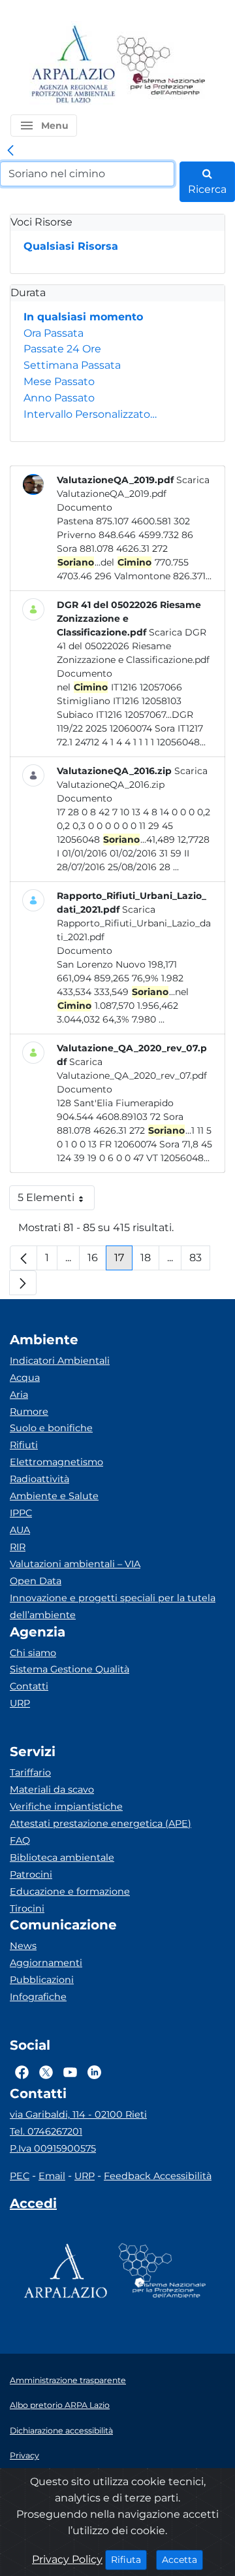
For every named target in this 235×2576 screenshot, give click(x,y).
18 (150, 1261)
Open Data (36, 1581)
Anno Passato (59, 398)
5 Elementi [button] (56, 1201)
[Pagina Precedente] (23, 1258)
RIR (18, 1547)
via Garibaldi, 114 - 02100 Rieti (78, 2114)
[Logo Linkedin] (94, 2072)
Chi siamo (33, 1653)
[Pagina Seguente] (23, 1283)
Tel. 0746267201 (46, 2131)
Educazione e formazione (70, 1891)
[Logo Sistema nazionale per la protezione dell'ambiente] (161, 65)
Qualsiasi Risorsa (71, 246)
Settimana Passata (72, 365)
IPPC (21, 1513)
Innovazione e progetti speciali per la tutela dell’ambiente (113, 1606)
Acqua (25, 1378)
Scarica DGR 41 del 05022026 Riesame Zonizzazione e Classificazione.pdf (133, 646)
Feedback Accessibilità (158, 2176)
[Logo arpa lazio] (73, 65)
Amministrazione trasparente (68, 2380)
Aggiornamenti (46, 1963)
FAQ (20, 1840)
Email (52, 2176)
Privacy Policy (67, 2559)
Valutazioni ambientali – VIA (75, 1564)
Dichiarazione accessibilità (61, 2431)
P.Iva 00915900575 (53, 2148)
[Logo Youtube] (70, 2072)
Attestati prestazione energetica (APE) (101, 1823)
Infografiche (38, 1997)
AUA (20, 1530)
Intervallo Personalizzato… (90, 414)
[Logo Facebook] (22, 2072)
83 (200, 1261)
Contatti (29, 1686)
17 (123, 1261)
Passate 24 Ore (62, 349)
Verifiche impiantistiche (66, 1806)
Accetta (182, 2559)
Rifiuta (129, 2559)
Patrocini (31, 1874)
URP (20, 1703)
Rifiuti (24, 1445)
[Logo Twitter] (46, 2072)
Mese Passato (59, 381)
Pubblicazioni (42, 1980)
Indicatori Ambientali (60, 1361)
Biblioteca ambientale (62, 1857)
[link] (10, 151)
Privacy (24, 2455)
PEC (20, 2176)
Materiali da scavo (52, 1789)
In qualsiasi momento (83, 317)
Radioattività (39, 1479)
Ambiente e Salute (54, 1496)
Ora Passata (54, 333)
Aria (19, 1395)
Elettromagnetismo (56, 1462)
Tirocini (27, 1908)
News (23, 1946)
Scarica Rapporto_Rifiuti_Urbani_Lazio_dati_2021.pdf (134, 923)
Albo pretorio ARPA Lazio (60, 2405)
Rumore (29, 1412)
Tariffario (30, 1772)
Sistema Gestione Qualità (70, 1669)
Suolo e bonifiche (51, 1428)
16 (97, 1261)
